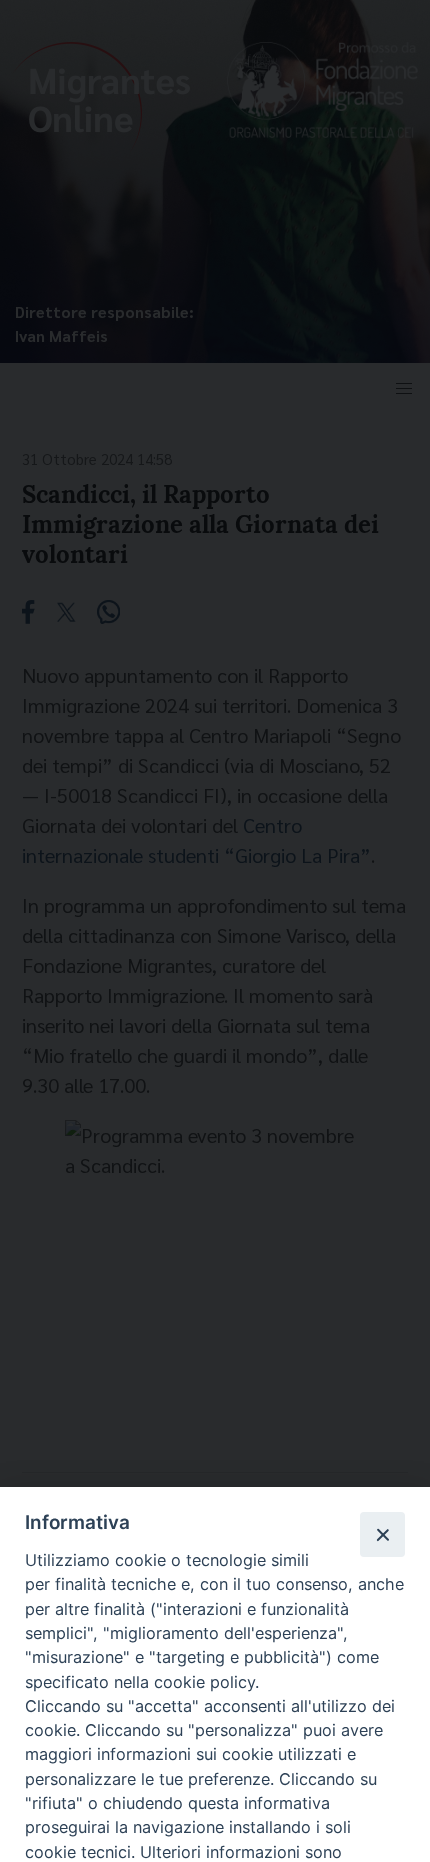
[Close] (382, 1534)
